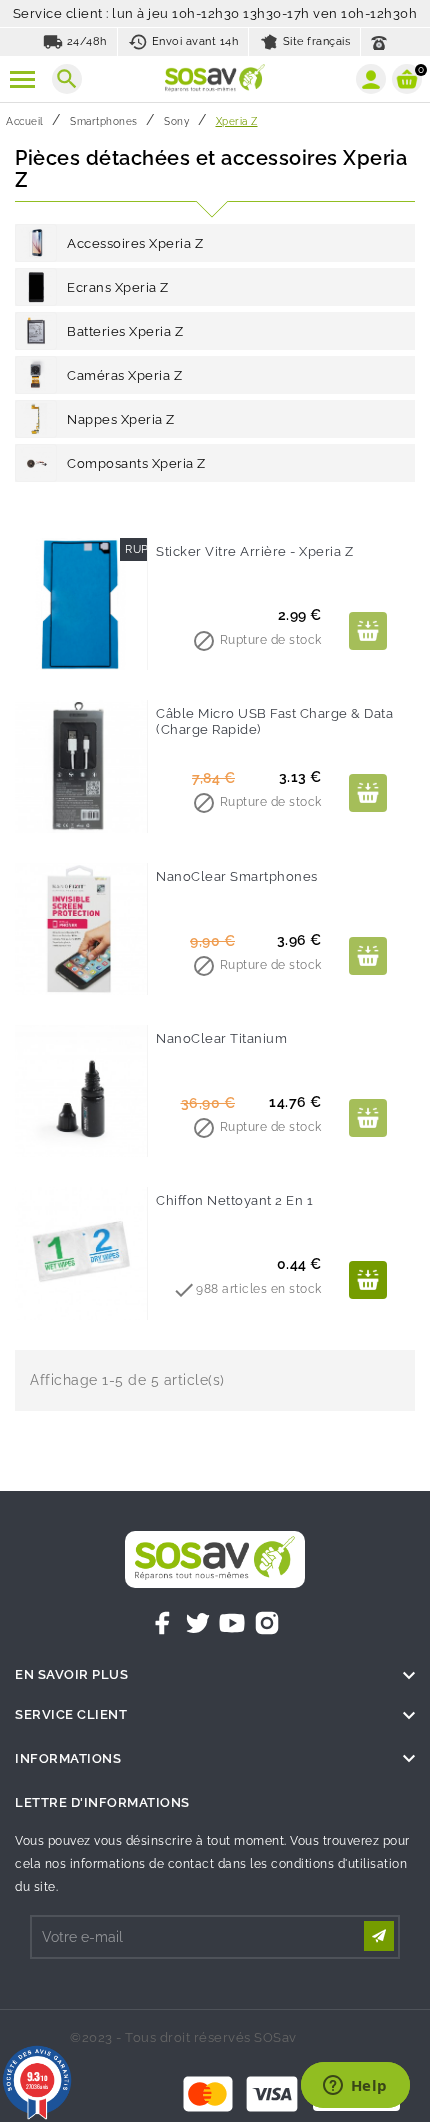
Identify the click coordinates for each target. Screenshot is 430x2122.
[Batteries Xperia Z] (36, 331)
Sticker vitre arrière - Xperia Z (254, 551)
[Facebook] (163, 1623)
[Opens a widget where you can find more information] (355, 2087)
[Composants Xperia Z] (36, 463)
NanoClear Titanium (221, 1038)
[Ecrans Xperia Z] (36, 287)
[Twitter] (198, 1623)
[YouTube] (232, 1623)
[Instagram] (267, 1623)
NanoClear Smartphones (237, 876)
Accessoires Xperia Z (135, 243)
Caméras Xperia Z (124, 375)
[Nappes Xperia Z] (36, 419)
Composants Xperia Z (136, 463)
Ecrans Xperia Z (118, 287)
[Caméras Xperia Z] (36, 375)
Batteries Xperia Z (125, 331)
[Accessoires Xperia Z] (36, 243)
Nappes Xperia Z (121, 419)
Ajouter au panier (368, 631)
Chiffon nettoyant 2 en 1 (234, 1200)
